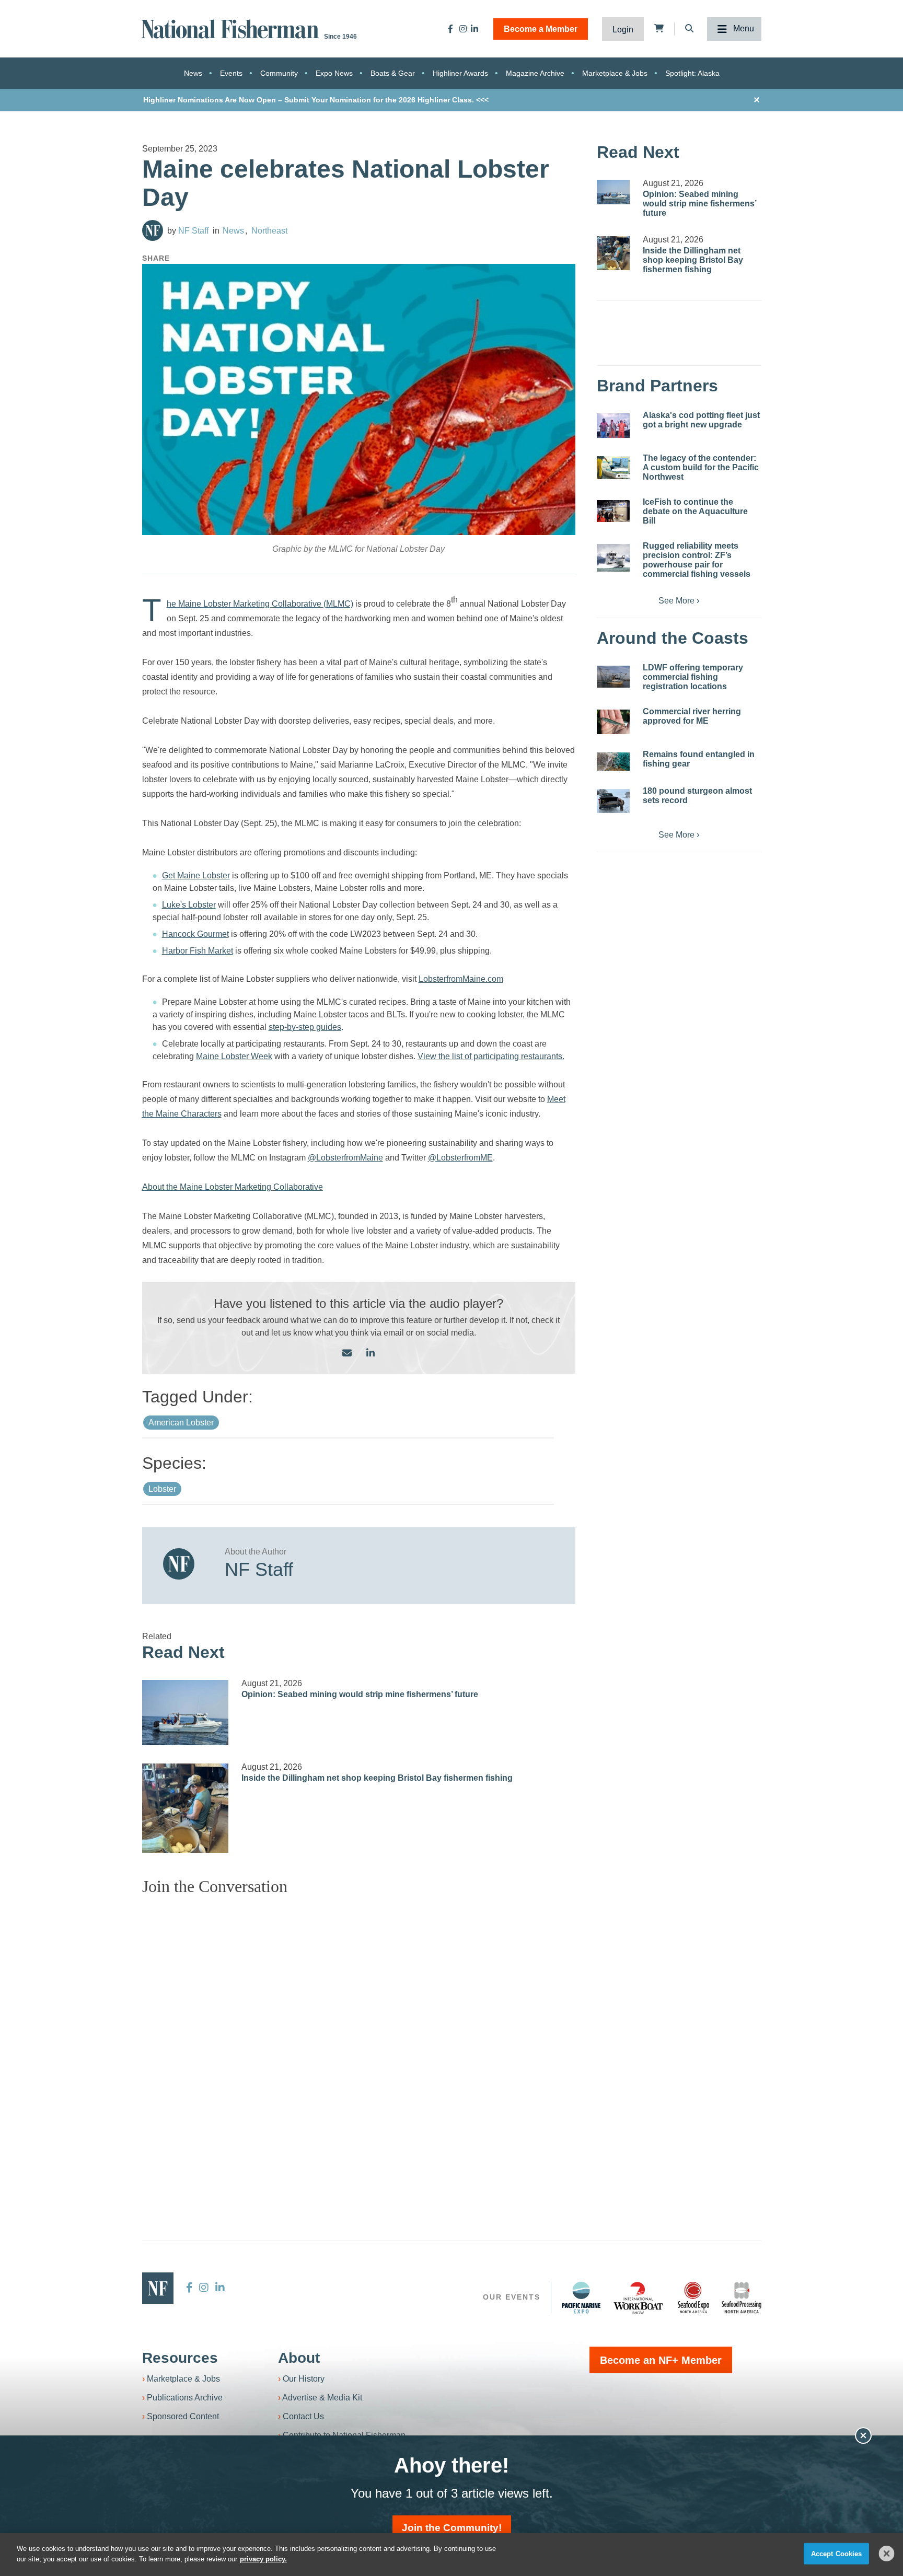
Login (623, 30)
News (193, 73)
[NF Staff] (153, 230)
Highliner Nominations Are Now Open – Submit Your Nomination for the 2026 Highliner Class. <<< (316, 100)
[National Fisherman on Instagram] (463, 29)
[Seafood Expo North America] (693, 2297)
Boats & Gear (393, 73)
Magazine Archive (535, 73)
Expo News (334, 73)
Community (279, 73)
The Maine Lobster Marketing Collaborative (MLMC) (260, 604)
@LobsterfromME (460, 1158)
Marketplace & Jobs (615, 73)
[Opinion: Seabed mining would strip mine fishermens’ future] (186, 1712)
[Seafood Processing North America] (742, 2298)
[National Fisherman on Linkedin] (474, 29)
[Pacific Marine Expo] (581, 2297)
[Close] (887, 2554)
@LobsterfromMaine (345, 1158)
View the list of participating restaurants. (491, 1056)
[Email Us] (347, 1354)
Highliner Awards (460, 73)
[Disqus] (359, 2035)
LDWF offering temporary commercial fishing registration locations (693, 677)
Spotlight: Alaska (692, 73)
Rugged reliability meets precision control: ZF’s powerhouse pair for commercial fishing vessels (697, 560)
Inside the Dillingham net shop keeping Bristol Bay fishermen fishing (377, 1778)
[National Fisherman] (232, 28)
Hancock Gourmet (195, 934)
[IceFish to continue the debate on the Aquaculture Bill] (613, 511)
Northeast (269, 231)
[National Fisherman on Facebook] (450, 29)
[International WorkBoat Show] (639, 2297)
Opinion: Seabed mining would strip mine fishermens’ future (360, 1694)
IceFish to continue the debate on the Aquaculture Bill (695, 511)
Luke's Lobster (189, 905)
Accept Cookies (837, 2554)
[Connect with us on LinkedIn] (371, 1354)
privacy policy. (263, 2558)
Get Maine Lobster (196, 875)
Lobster (162, 1489)
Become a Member (541, 29)
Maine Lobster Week (234, 1056)
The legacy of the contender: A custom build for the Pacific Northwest (701, 467)
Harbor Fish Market (198, 951)
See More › (679, 601)
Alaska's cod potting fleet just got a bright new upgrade (701, 420)
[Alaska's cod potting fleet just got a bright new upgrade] (613, 426)
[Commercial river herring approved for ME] (613, 722)
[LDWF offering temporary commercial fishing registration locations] (613, 677)
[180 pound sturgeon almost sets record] (613, 801)
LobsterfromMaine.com (461, 979)
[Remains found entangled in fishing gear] (613, 762)
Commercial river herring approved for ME (692, 716)
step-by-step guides (305, 1027)
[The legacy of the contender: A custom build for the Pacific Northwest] (613, 468)
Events (231, 73)
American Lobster (181, 1423)
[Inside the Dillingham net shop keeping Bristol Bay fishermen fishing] (186, 1808)
